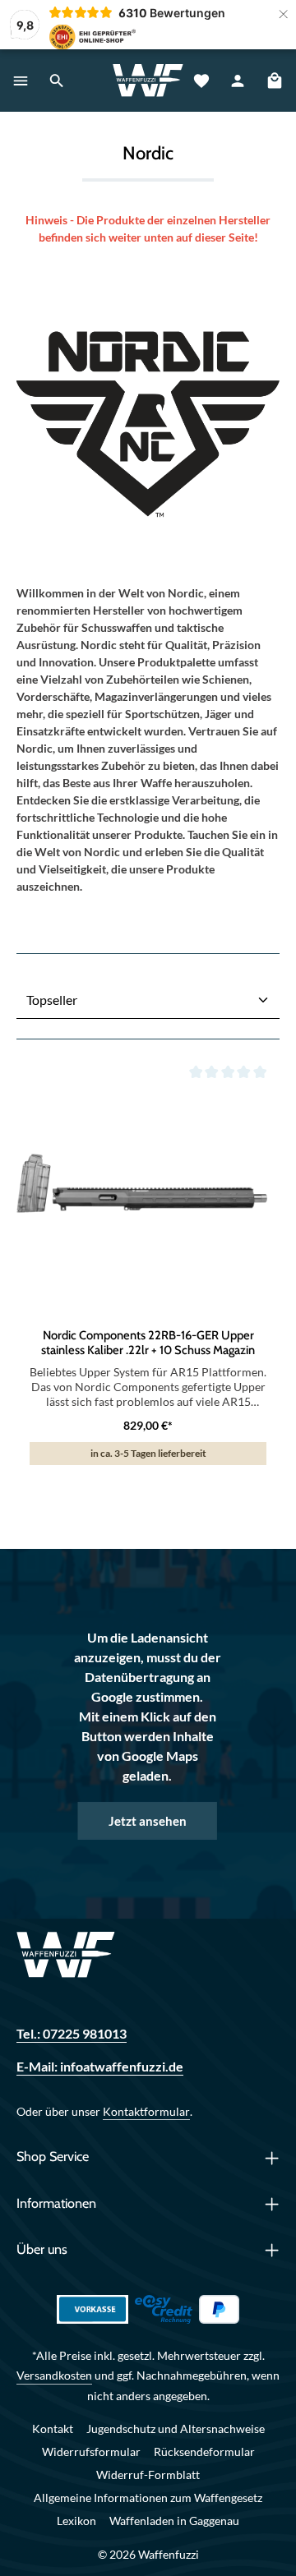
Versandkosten (54, 2375)
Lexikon (76, 2521)
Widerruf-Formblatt (148, 2475)
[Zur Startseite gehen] (148, 81)
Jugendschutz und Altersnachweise (176, 2429)
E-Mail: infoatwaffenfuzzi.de (100, 2066)
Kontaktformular (146, 2111)
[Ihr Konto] (238, 81)
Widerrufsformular (91, 2452)
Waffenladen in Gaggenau (174, 2521)
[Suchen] (57, 81)
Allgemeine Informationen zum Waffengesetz (148, 2498)
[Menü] (21, 81)
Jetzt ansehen (148, 1821)
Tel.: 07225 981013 (72, 2033)
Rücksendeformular (204, 2452)
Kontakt (53, 2429)
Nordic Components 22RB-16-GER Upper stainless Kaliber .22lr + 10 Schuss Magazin (148, 1343)
